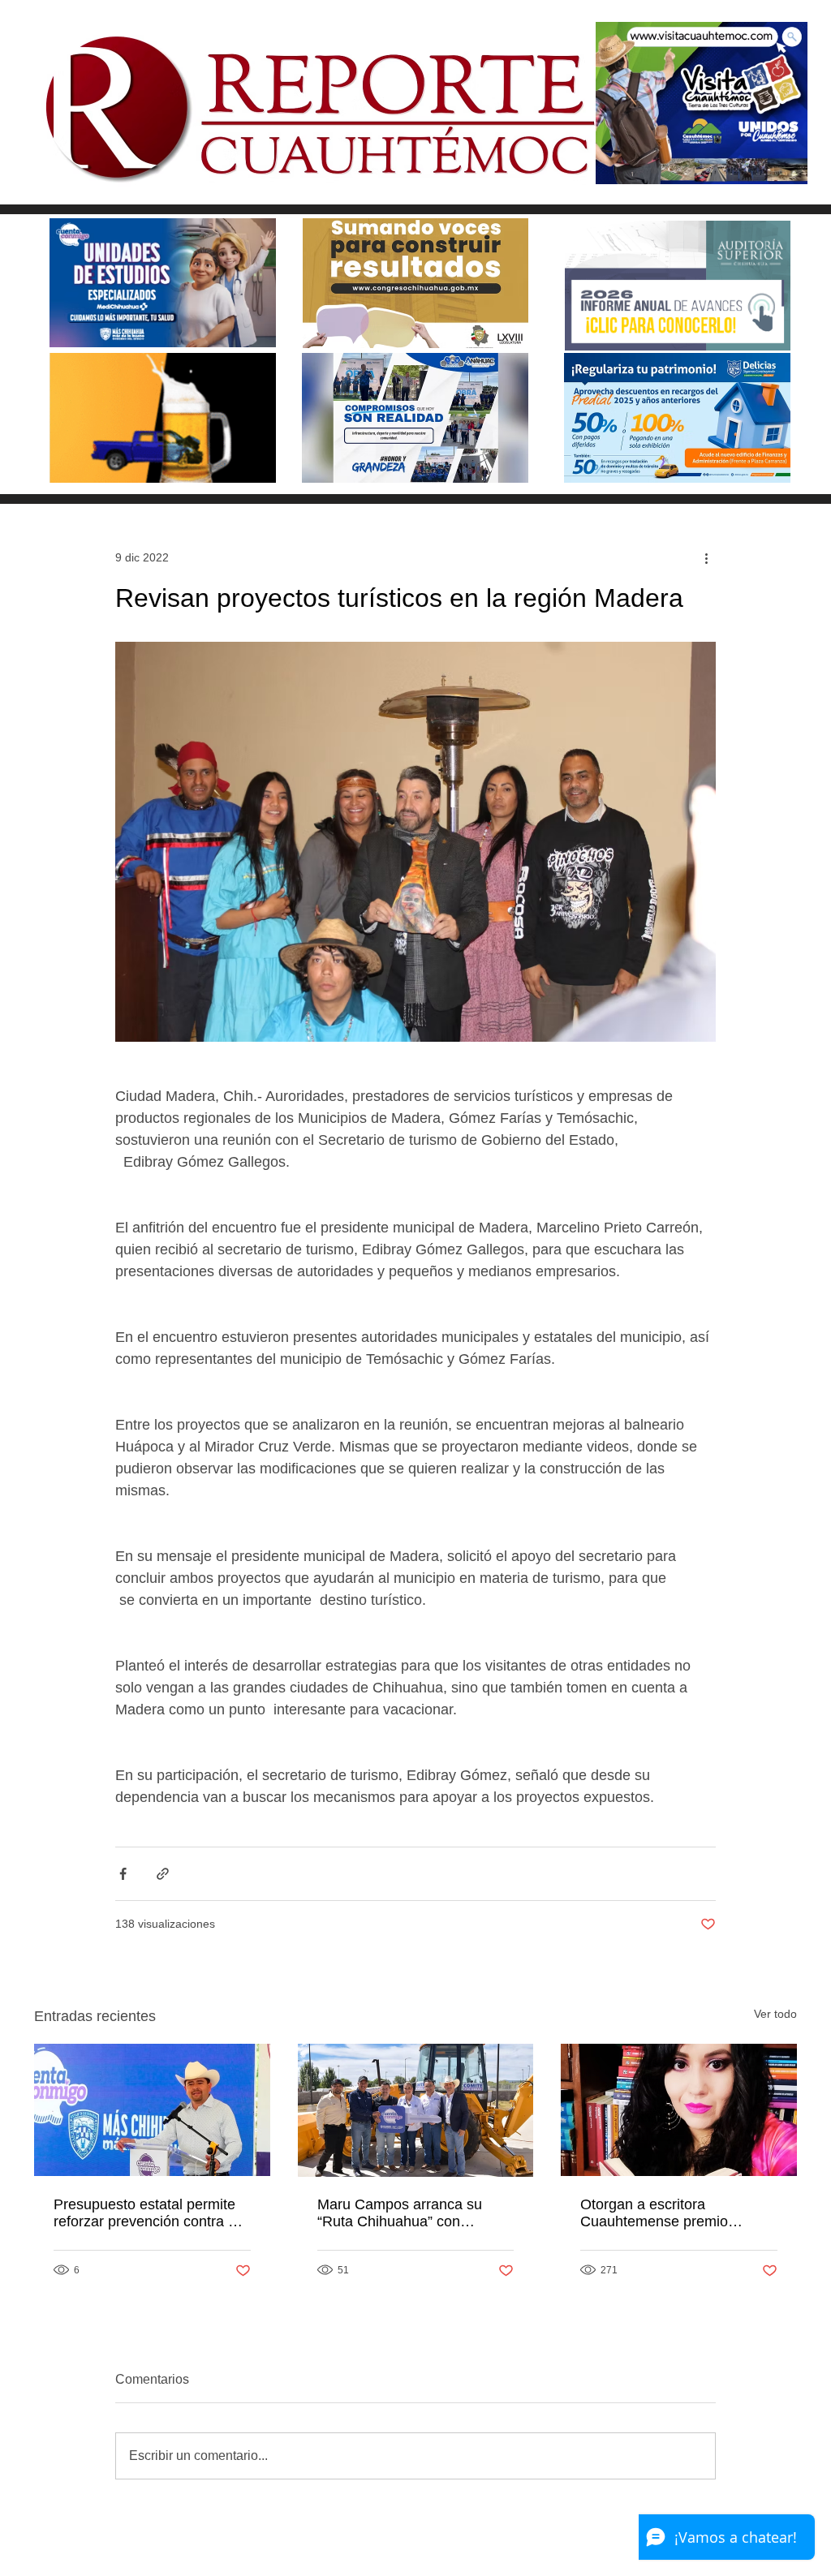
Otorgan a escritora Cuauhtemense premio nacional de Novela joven (662, 2213)
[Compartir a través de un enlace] (163, 1874)
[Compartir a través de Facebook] (123, 1874)
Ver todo (775, 2014)
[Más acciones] (706, 557)
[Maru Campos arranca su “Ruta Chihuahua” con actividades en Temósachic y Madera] (416, 2110)
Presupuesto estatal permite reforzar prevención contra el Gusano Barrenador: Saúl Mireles (146, 2213)
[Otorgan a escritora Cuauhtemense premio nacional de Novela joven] (679, 2110)
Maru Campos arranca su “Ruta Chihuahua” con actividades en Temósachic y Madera (410, 2213)
